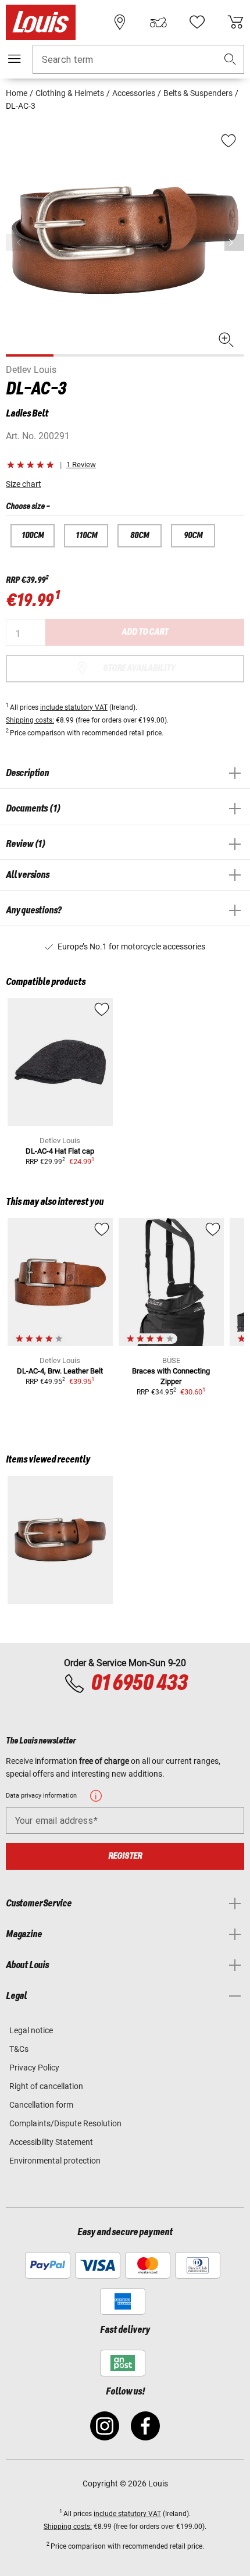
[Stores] (120, 22)
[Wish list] (197, 22)
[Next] (234, 242)
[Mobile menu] (15, 59)
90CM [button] (193, 536)
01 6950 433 (139, 1684)
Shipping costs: (30, 720)
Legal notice (31, 2030)
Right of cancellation (46, 2086)
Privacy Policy (34, 2068)
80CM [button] (140, 536)
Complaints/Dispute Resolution (65, 2123)
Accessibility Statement (51, 2142)
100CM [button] (33, 536)
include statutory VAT (74, 707)
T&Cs (19, 2049)
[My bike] (158, 22)
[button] (230, 60)
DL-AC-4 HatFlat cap (60, 1151)
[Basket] (235, 22)
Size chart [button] (24, 484)
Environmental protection (55, 2161)
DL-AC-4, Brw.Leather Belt (60, 1371)
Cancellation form (41, 2105)
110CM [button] (86, 536)
